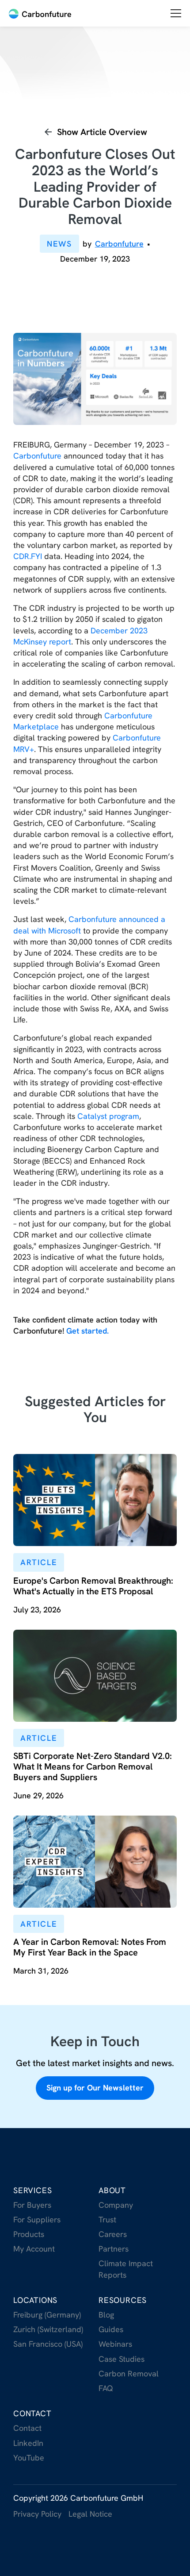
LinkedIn (28, 2443)
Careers (113, 2234)
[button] (176, 13)
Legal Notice (90, 2514)
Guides (111, 2329)
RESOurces (123, 2300)
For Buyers (32, 2205)
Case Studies (122, 2359)
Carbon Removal (129, 2374)
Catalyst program (108, 1116)
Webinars (115, 2344)
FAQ (106, 2388)
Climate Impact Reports (126, 2269)
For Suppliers (37, 2219)
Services (32, 2190)
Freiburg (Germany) (47, 2315)
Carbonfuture (37, 456)
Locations (35, 2300)
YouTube (29, 2458)
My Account (34, 2249)
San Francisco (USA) (48, 2344)
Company (116, 2205)
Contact (32, 2413)
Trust (107, 2219)
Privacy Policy (37, 2514)
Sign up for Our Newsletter (95, 2088)
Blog (106, 2315)
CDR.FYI (28, 556)
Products (29, 2234)
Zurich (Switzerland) (48, 2329)
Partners (114, 2249)
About (112, 2190)
